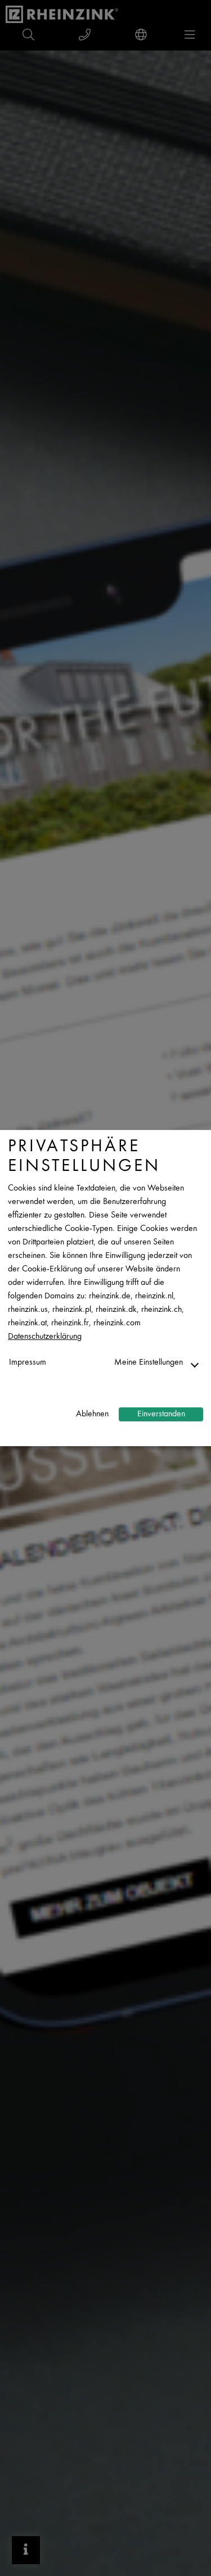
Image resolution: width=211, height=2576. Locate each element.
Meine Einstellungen (149, 1363)
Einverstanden (161, 1414)
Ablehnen (92, 1414)
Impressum (28, 1363)
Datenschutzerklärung (45, 1337)
